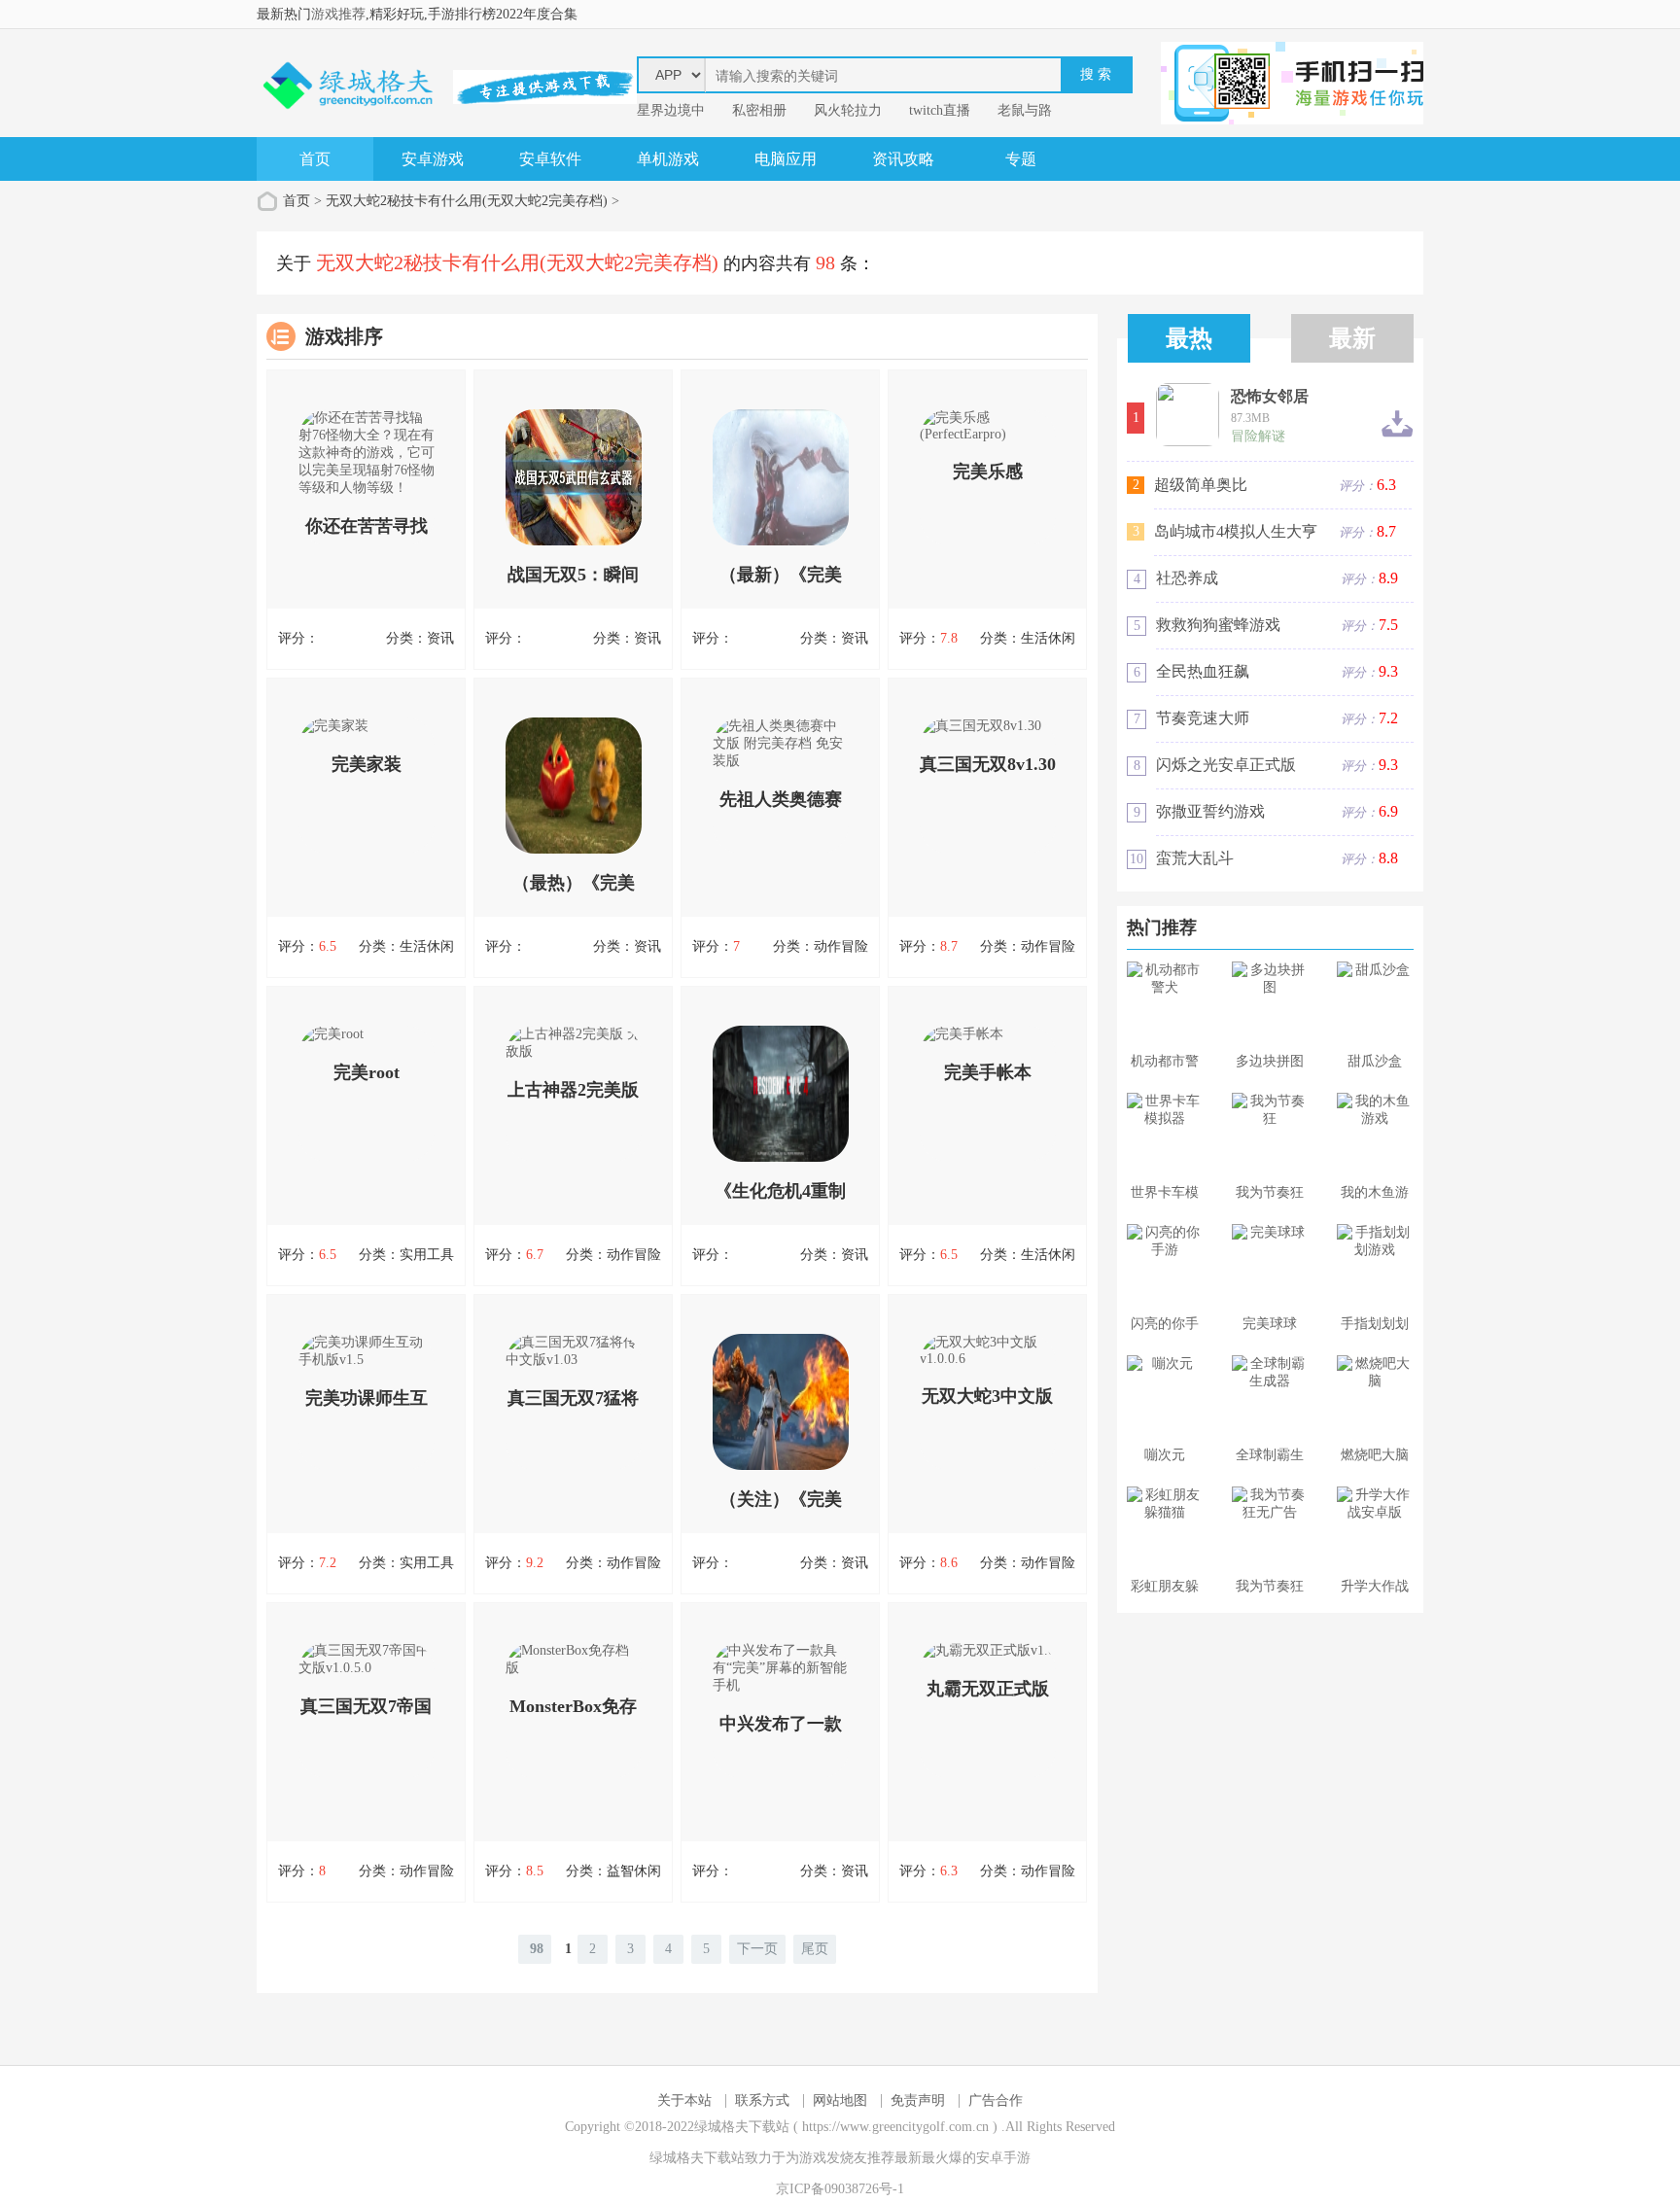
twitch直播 (940, 110)
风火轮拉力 (848, 110)
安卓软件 (550, 159)
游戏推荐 (338, 14)
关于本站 (684, 2100)
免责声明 (918, 2100)
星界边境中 (671, 110)
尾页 (815, 1949)
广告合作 (996, 2100)
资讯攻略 (903, 159)
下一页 (757, 1949)
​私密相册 (759, 110)
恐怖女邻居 (1270, 397)
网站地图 (840, 2100)
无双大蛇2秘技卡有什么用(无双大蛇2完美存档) (467, 201)
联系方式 (762, 2100)
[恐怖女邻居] (1188, 415)
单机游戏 (668, 159)
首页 (315, 159)
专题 (1021, 159)
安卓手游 (1003, 2158)
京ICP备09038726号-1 (840, 2189)
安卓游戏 (433, 159)
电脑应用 (786, 159)
